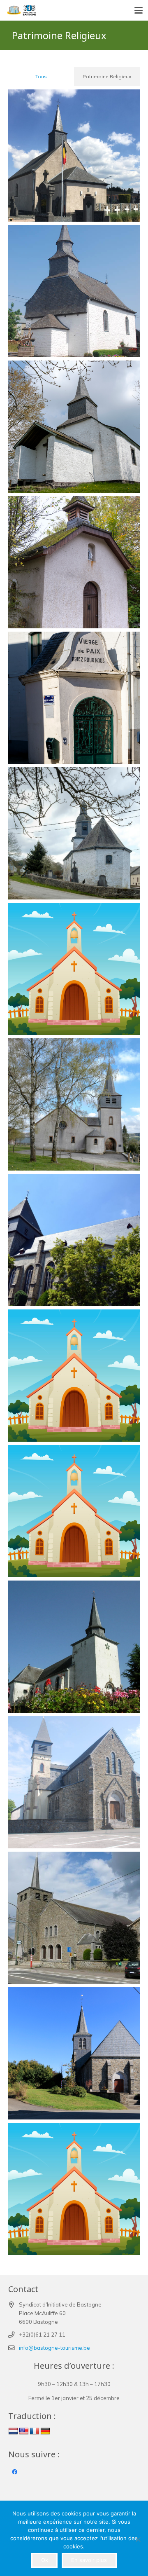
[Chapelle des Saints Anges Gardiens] (74, 833)
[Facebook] (15, 2472)
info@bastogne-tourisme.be (54, 2348)
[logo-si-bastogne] (21, 10)
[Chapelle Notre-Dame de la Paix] (74, 698)
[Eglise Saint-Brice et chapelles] (74, 2053)
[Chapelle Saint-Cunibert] (74, 427)
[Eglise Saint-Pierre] (74, 1240)
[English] (24, 2431)
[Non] (138, 2539)
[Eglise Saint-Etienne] (74, 1918)
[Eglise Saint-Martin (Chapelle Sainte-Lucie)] (74, 1511)
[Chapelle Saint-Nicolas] (74, 2189)
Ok (45, 2560)
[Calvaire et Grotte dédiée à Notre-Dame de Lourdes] (74, 969)
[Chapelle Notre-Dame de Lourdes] (74, 562)
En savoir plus (89, 2560)
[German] (45, 2431)
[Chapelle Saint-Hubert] (74, 291)
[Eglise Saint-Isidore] (74, 1104)
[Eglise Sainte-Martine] (74, 1376)
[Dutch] (13, 2431)
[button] (139, 10)
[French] (35, 2431)
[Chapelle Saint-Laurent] (74, 156)
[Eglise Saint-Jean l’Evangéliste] (74, 1782)
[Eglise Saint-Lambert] (74, 1647)
